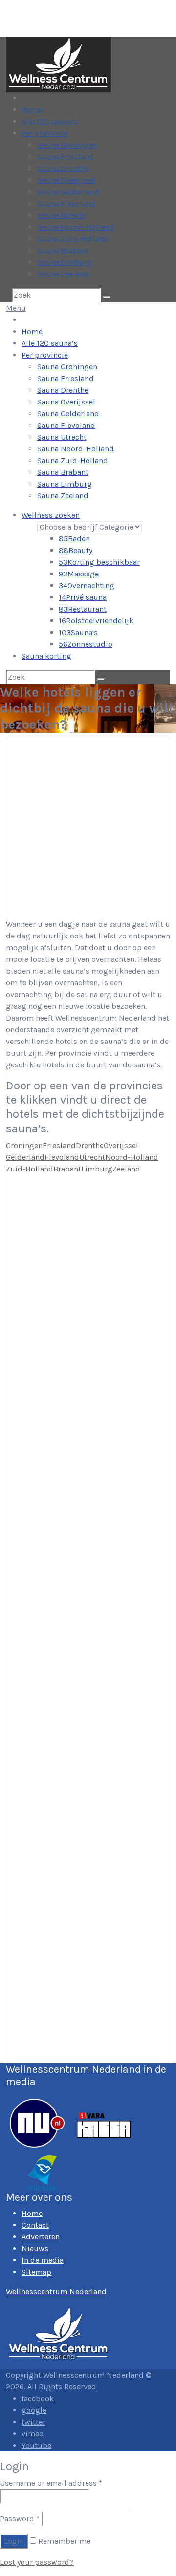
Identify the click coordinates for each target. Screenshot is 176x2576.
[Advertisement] (88, 826)
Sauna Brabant (63, 250)
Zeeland (126, 1169)
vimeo (33, 2434)
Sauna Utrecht (62, 215)
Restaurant (83, 609)
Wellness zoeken (51, 515)
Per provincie (45, 133)
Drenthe (90, 1145)
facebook (38, 2398)
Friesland (59, 1145)
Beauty (76, 550)
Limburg (97, 1169)
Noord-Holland (132, 1157)
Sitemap (36, 2272)
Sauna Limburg (65, 262)
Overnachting (87, 585)
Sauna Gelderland (68, 192)
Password (20, 2519)
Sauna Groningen (67, 145)
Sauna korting (46, 656)
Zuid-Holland (30, 1169)
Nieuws (35, 2248)
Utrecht (92, 1157)
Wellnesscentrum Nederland (56, 2291)
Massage (79, 574)
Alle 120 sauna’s (50, 121)
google (34, 2410)
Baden (74, 539)
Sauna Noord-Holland (76, 227)
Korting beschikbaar (99, 562)
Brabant (67, 1169)
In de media (43, 2260)
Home (32, 110)
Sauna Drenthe (63, 168)
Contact (35, 2225)
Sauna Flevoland (66, 203)
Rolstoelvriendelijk (96, 621)
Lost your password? (37, 2562)
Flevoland (62, 1157)
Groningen (24, 1145)
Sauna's (78, 632)
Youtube (36, 2445)
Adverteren (41, 2237)
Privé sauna (83, 597)
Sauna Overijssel (66, 180)
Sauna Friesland (66, 157)
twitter (33, 2422)
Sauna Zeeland (63, 274)
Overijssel (121, 1145)
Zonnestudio (86, 644)
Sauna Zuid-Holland (73, 239)
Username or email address (51, 2483)
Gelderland (25, 1157)
